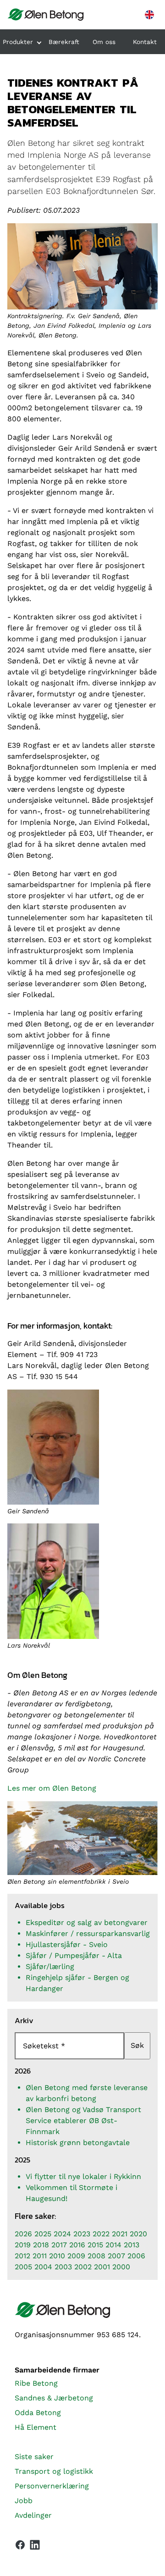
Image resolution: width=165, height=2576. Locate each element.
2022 (101, 2234)
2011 (40, 2256)
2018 (41, 2245)
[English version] (149, 15)
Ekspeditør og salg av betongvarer (87, 1922)
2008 (96, 2256)
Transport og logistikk (54, 2471)
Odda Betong (38, 2413)
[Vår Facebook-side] (20, 2545)
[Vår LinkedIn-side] (35, 2547)
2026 (23, 2234)
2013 (132, 2245)
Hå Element (36, 2427)
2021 (120, 2234)
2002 (83, 2267)
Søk (137, 2045)
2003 (63, 2267)
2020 (138, 2234)
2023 (82, 2234)
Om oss (104, 42)
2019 (23, 2245)
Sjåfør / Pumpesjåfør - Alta (74, 1955)
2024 (62, 2234)
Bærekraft (64, 42)
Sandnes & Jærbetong (54, 2398)
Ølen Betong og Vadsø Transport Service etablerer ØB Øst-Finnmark (83, 2121)
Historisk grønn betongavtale (78, 2143)
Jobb (24, 2501)
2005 (23, 2267)
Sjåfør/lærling (50, 1966)
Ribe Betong (36, 2383)
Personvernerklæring (52, 2486)
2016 (77, 2245)
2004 (43, 2267)
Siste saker (34, 2457)
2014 (113, 2245)
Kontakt (145, 42)
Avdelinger (33, 2515)
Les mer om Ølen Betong (52, 1788)
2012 (22, 2256)
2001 (102, 2267)
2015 (95, 2245)
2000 (121, 2267)
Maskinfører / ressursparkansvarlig (88, 1933)
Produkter (18, 42)
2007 (116, 2256)
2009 (76, 2256)
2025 (43, 2234)
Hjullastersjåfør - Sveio (67, 1944)
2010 (57, 2256)
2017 (59, 2245)
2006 (136, 2256)
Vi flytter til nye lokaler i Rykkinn (83, 2176)
